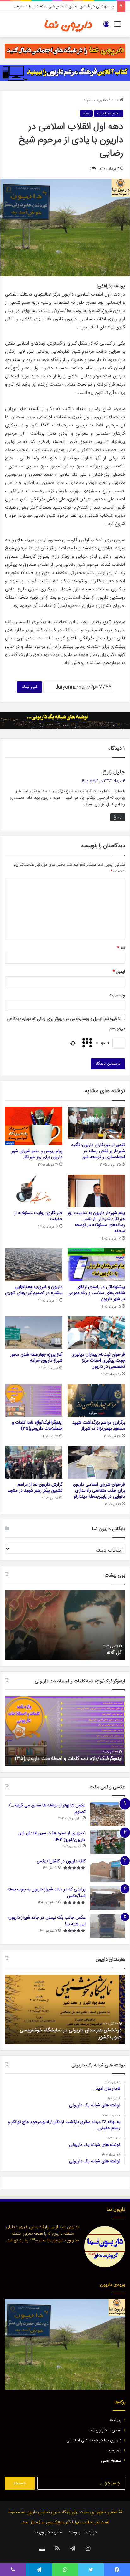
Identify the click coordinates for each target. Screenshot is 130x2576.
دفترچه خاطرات (95, 100)
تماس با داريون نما (106, 2430)
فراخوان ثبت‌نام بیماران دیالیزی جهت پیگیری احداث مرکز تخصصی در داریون (98, 1361)
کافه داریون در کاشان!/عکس (61, 1861)
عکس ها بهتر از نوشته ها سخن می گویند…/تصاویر (47, 1809)
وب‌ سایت (117, 995)
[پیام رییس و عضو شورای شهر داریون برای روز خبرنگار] (34, 1126)
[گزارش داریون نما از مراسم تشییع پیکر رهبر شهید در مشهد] (34, 1462)
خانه (115, 100)
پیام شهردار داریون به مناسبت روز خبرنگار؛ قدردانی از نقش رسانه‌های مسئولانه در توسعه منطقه (96, 1222)
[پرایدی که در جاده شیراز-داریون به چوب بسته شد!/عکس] (108, 1898)
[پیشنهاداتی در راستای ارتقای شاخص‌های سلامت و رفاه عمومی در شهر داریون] (96, 1265)
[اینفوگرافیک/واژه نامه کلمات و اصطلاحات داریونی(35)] (34, 1400)
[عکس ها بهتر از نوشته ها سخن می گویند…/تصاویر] (108, 1814)
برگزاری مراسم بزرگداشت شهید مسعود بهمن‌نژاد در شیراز (99, 1426)
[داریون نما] (68, 25)
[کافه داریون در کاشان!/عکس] (108, 1870)
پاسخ (118, 817)
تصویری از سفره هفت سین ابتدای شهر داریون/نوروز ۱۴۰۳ (52, 1837)
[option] (65, 1625)
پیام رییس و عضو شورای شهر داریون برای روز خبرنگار (37, 1154)
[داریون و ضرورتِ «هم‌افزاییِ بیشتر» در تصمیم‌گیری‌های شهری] (34, 1265)
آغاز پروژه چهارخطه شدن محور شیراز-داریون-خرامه (36, 1358)
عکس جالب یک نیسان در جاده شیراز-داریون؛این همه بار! (47, 1921)
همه (86, 113)
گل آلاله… (112, 1653)
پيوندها (115, 2420)
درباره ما (115, 2451)
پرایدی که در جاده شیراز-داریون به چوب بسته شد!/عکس (46, 1893)
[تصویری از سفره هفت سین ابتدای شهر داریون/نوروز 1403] (108, 1842)
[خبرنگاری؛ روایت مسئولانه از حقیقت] (34, 1191)
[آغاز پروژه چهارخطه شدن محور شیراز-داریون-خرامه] (34, 1333)
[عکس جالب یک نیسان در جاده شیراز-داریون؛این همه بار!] (108, 1926)
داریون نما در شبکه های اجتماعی (94, 2440)
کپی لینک (29, 687)
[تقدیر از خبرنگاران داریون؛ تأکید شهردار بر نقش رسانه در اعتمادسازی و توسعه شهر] (96, 1123)
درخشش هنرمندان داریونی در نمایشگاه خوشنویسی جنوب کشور (71, 2034)
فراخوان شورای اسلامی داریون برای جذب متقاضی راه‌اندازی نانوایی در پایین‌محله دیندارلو (99, 1491)
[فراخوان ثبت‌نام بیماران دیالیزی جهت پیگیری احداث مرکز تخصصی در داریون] (96, 1333)
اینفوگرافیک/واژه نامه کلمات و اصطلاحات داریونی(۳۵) (37, 1426)
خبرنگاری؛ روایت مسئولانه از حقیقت (38, 1216)
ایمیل (119, 972)
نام (121, 948)
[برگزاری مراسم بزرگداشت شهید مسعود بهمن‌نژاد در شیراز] (96, 1400)
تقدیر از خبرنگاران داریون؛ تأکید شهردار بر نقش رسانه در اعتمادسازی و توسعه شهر (98, 1151)
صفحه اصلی (111, 2461)
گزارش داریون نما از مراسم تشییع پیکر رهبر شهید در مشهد (35, 1488)
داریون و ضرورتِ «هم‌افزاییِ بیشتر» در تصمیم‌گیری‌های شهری (34, 1290)
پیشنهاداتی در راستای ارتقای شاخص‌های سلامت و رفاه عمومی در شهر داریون (96, 1293)
